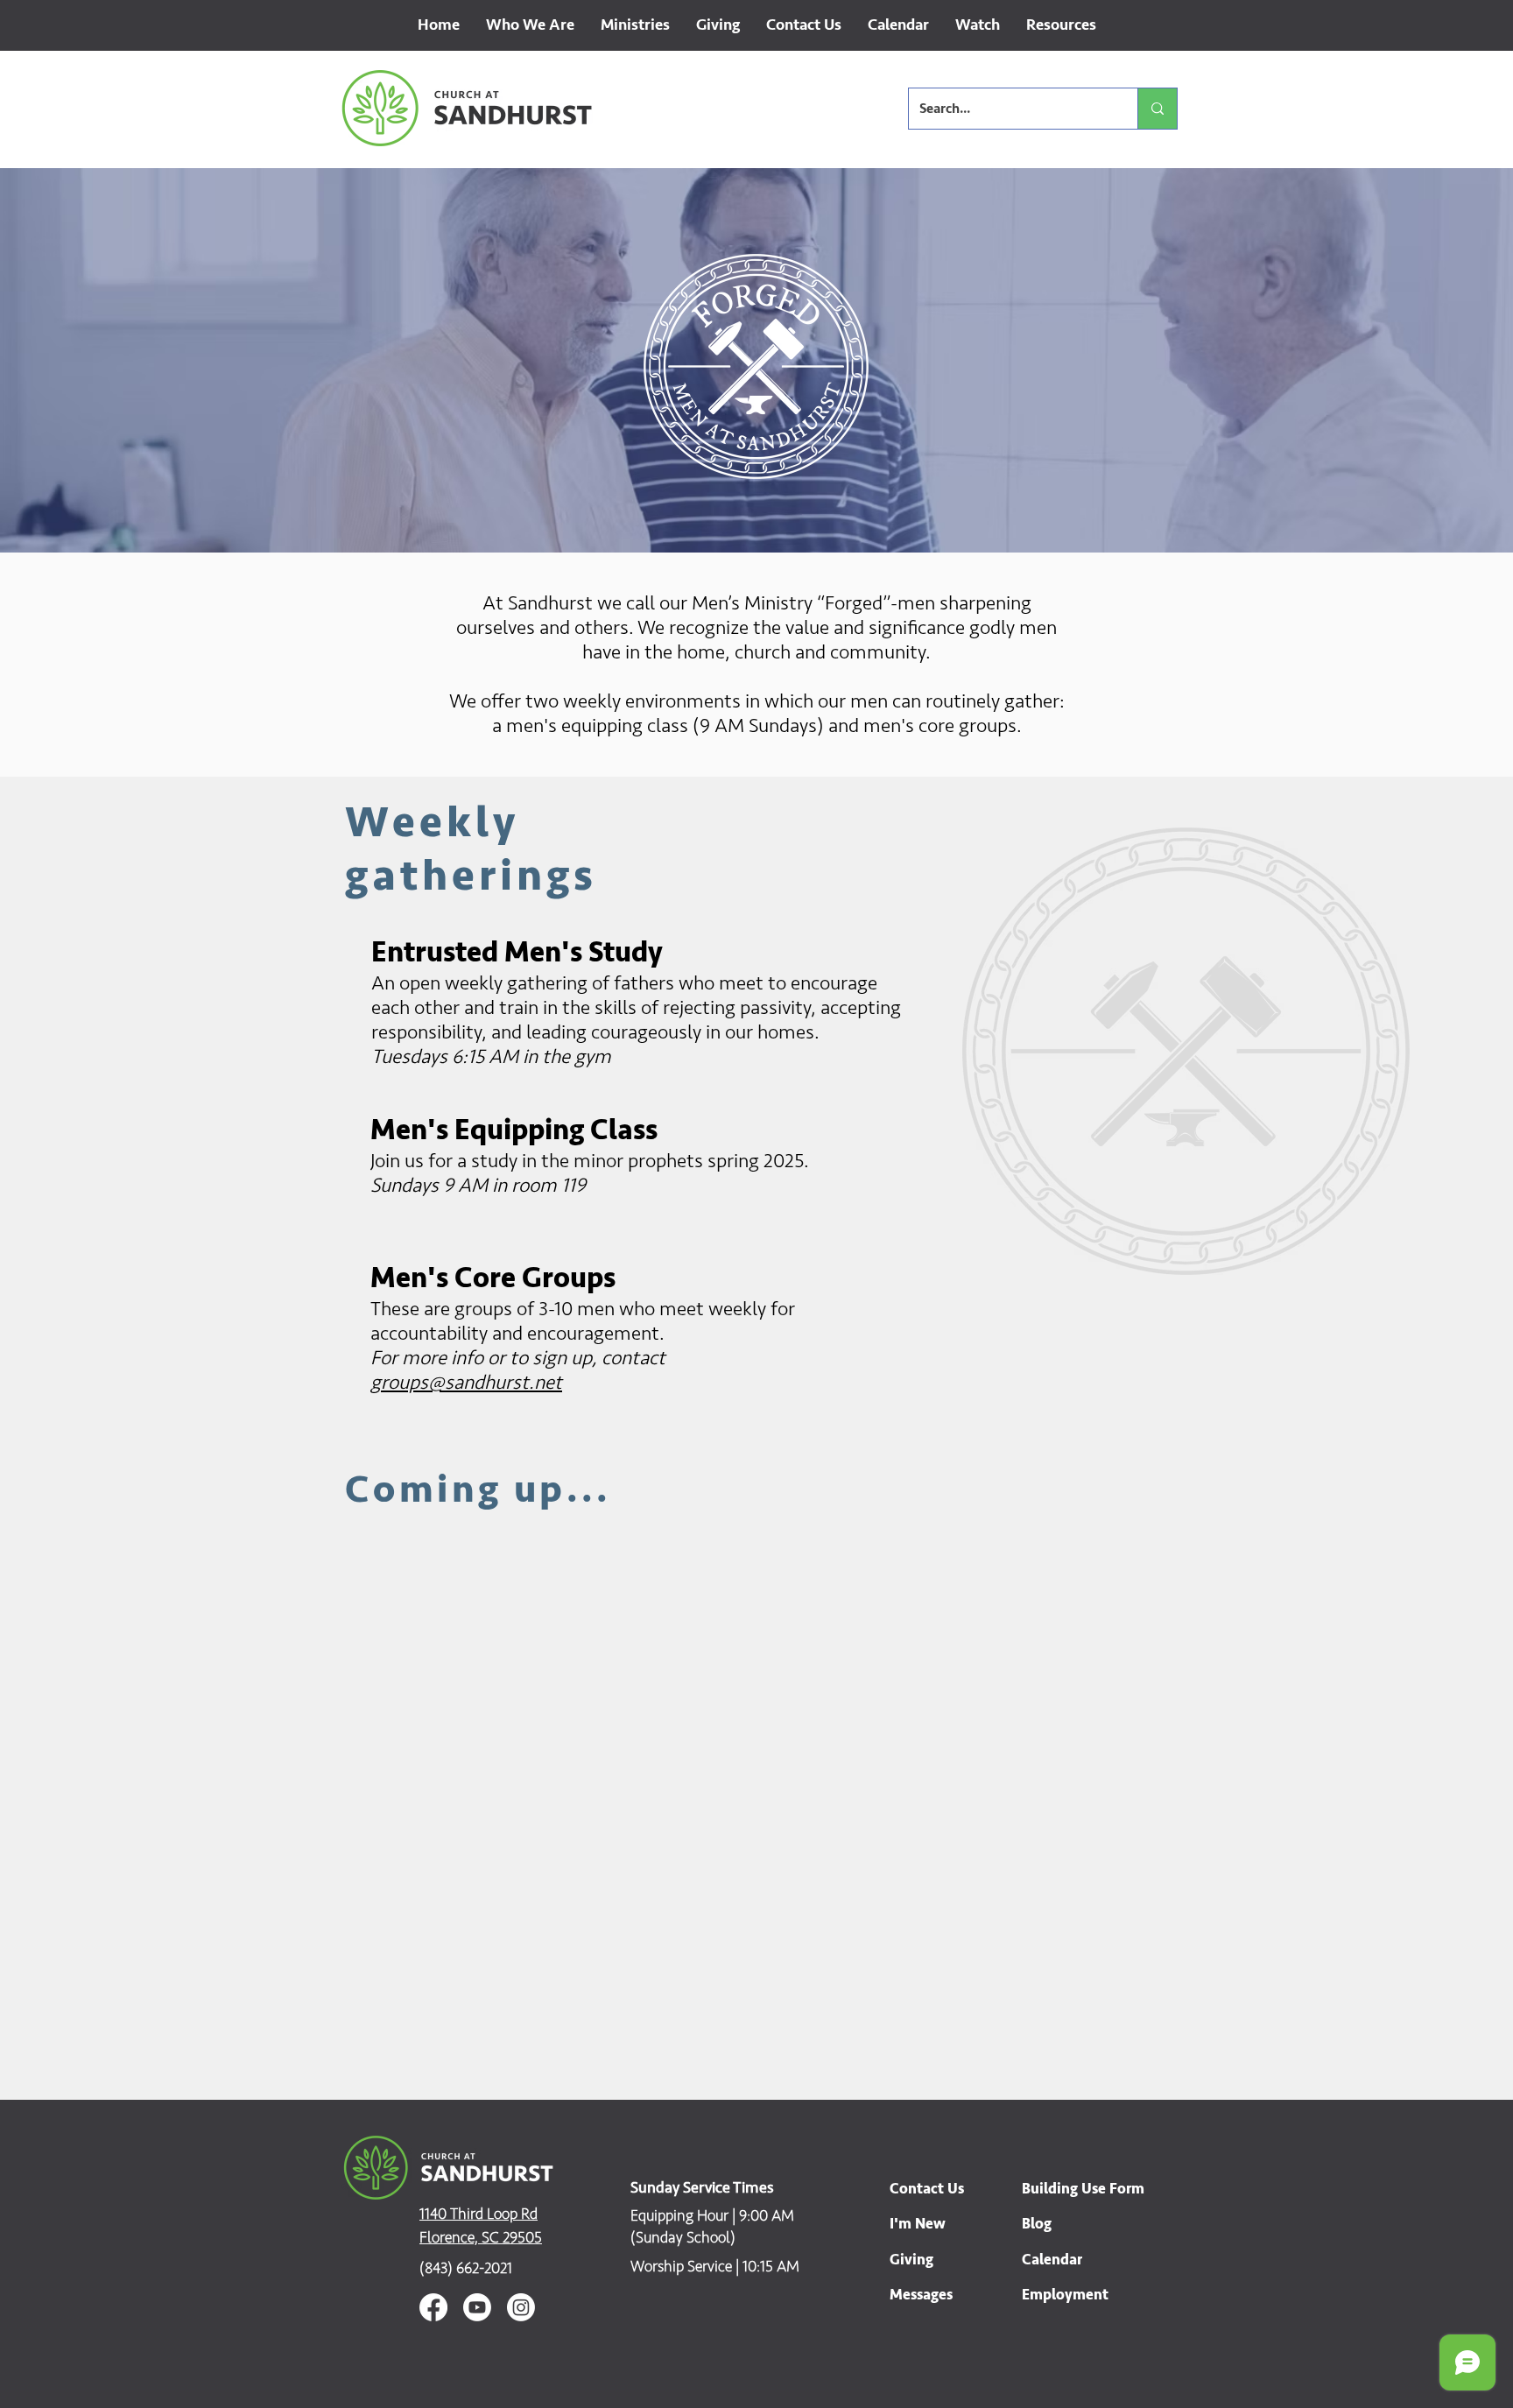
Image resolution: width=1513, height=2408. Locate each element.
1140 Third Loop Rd (479, 2214)
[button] (530, 31)
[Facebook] (433, 2307)
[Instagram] (521, 2307)
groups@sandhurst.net (466, 1383)
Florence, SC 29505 (481, 2237)
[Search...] (1157, 109)
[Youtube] (477, 2307)
